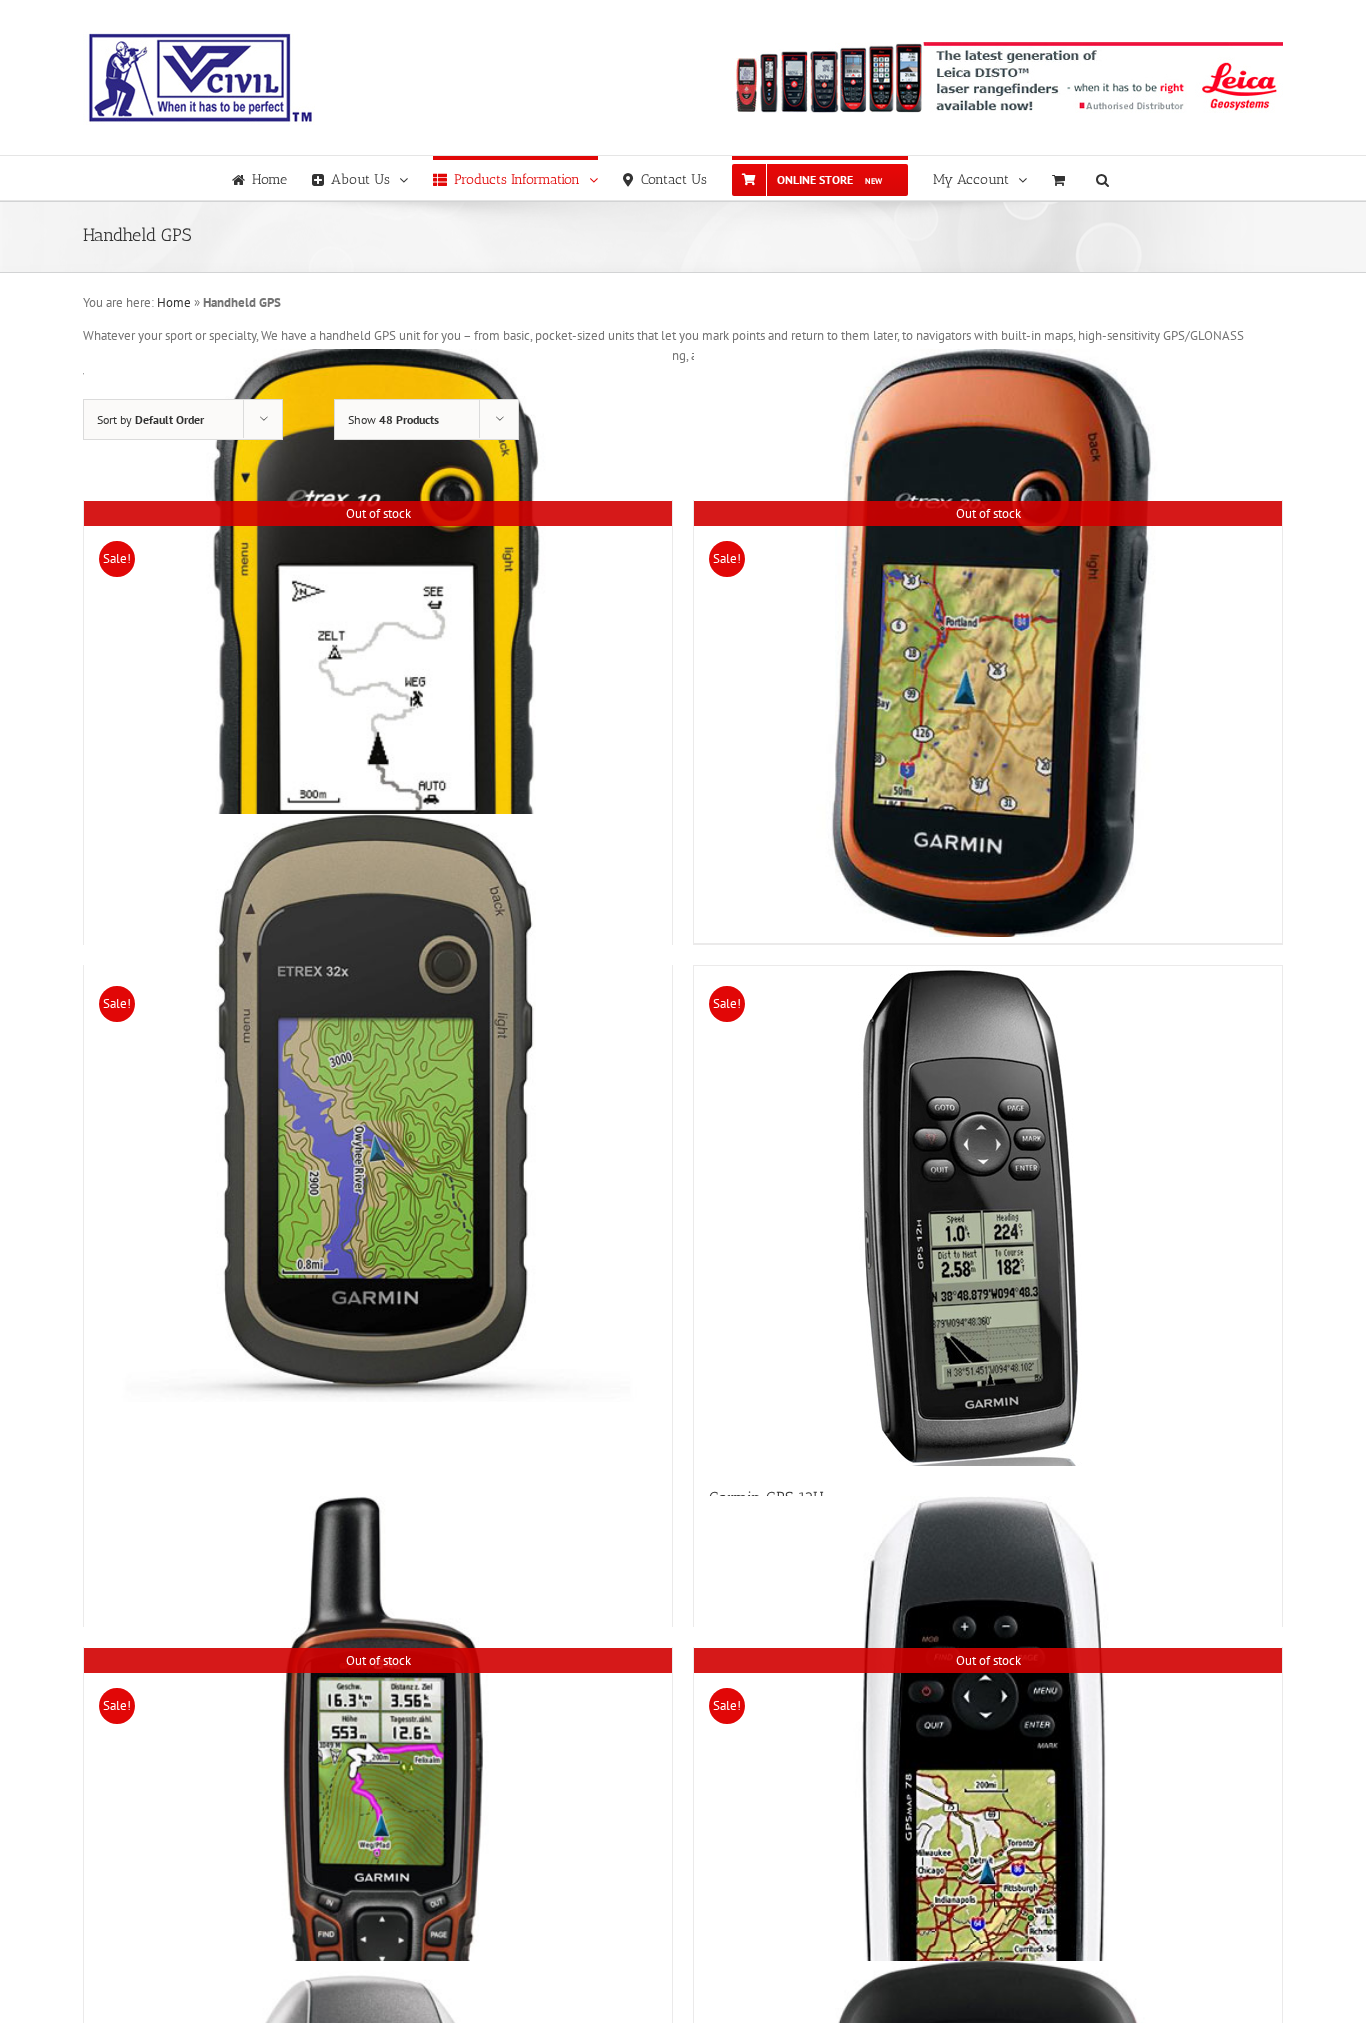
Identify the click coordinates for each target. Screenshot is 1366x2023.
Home (174, 302)
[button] (1102, 178)
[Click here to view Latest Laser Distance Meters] (1007, 77)
